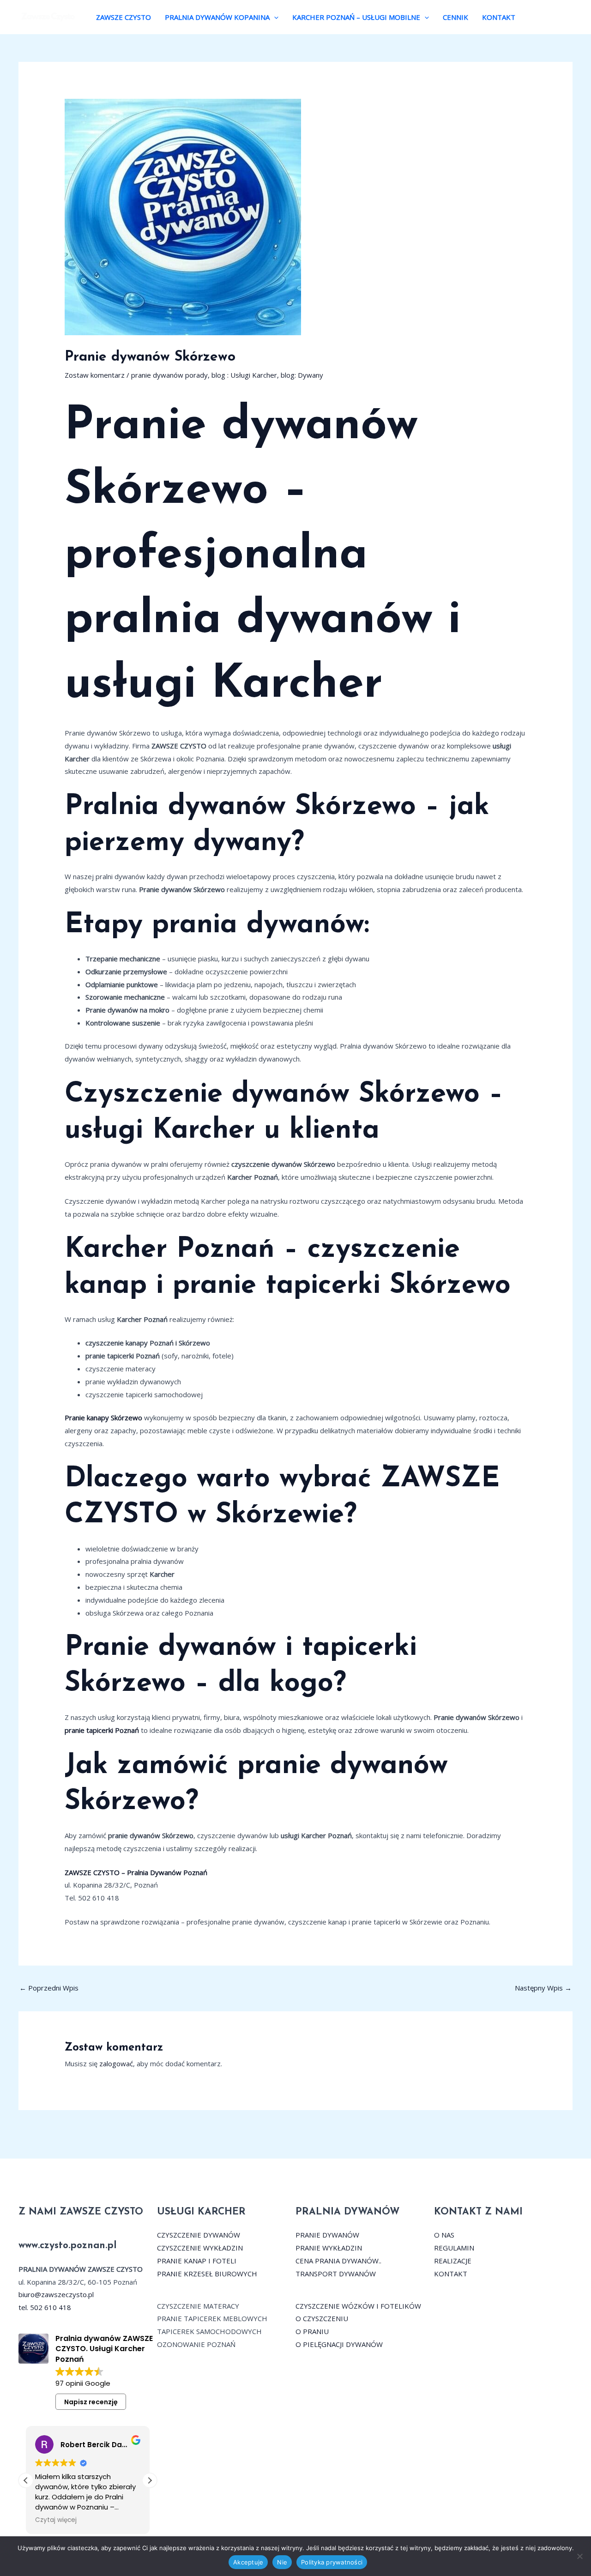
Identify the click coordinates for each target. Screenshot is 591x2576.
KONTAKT (499, 17)
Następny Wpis (543, 1988)
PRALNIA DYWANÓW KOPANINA (217, 17)
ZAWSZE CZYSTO (124, 17)
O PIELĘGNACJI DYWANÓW (339, 2344)
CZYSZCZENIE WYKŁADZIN (200, 2248)
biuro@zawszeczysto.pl (56, 2294)
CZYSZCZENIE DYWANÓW (199, 2235)
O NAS (444, 2235)
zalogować (116, 2063)
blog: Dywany (302, 375)
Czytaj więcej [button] (56, 2520)
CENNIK (455, 17)
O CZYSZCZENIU (322, 2318)
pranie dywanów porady (169, 375)
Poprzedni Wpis (49, 1988)
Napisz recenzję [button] (91, 2402)
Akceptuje (248, 2562)
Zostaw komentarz (95, 375)
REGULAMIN (454, 2248)
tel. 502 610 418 (45, 2307)
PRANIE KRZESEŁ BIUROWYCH (207, 2274)
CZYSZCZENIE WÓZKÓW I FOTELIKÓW (358, 2306)
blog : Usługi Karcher (244, 375)
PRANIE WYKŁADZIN (329, 2248)
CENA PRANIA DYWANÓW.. (338, 2261)
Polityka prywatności (332, 2562)
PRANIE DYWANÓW (327, 2235)
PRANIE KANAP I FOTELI (197, 2261)
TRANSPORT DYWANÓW (336, 2274)
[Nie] (579, 2556)
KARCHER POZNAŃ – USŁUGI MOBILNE (356, 17)
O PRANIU (312, 2331)
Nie (282, 2562)
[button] (274, 17)
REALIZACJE (453, 2261)
